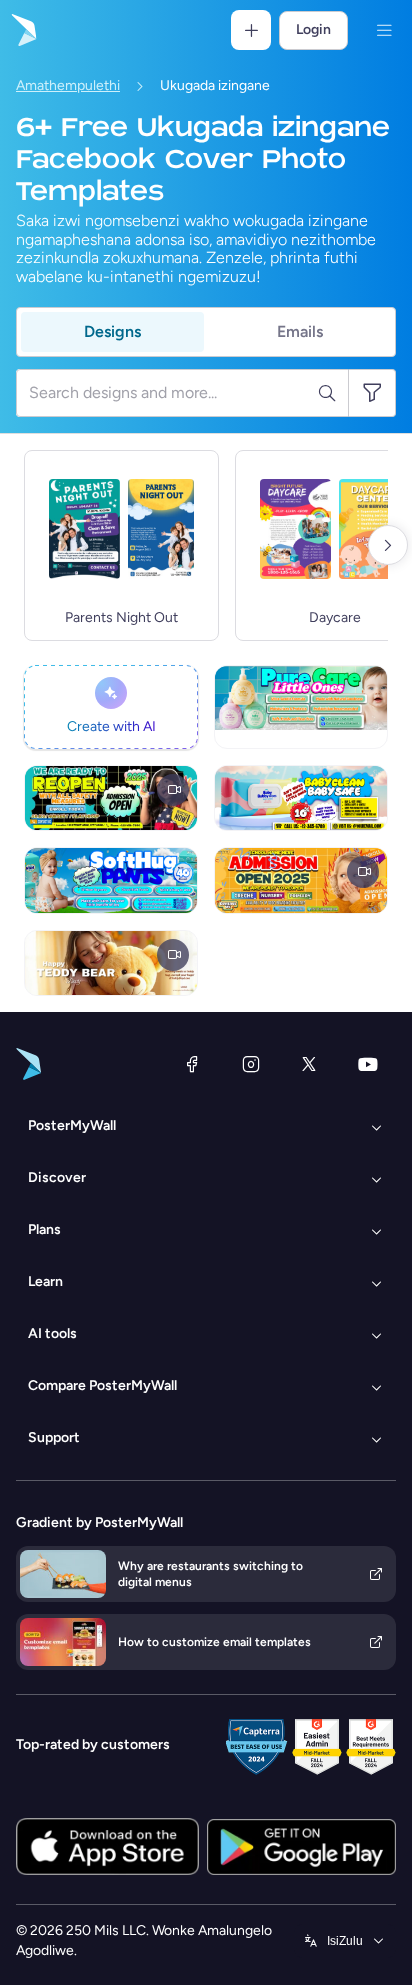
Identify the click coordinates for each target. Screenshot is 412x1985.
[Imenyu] (384, 30)
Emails (300, 331)
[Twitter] (309, 1064)
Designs (112, 331)
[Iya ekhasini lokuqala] (22, 30)
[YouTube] (368, 1064)
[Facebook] (192, 1064)
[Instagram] (251, 1064)
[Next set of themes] (388, 545)
